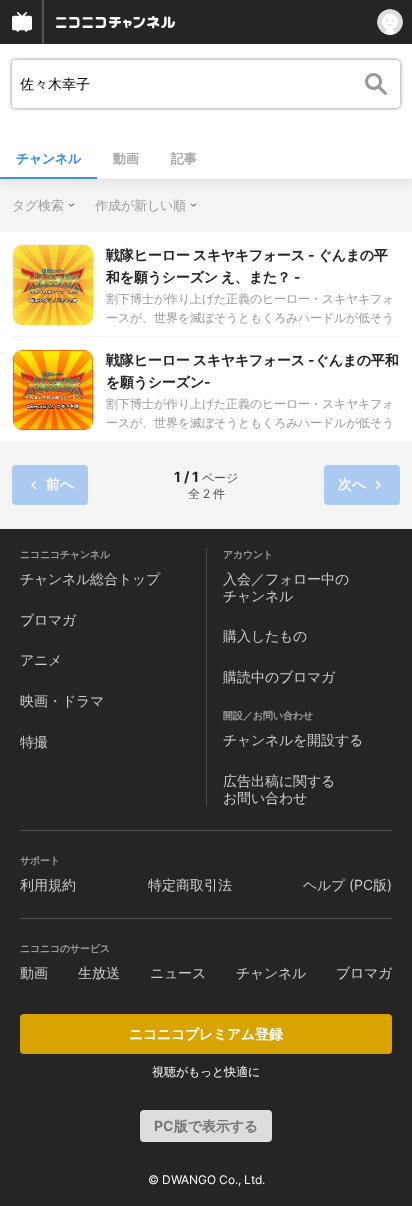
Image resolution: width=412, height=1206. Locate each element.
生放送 (99, 972)
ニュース (178, 972)
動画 (126, 158)
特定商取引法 (190, 884)
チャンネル (48, 158)
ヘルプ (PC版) (347, 884)
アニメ (41, 659)
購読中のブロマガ (279, 676)
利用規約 (48, 884)
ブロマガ (48, 619)
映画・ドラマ (62, 700)
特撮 (34, 741)
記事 (184, 158)
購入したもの (265, 635)
